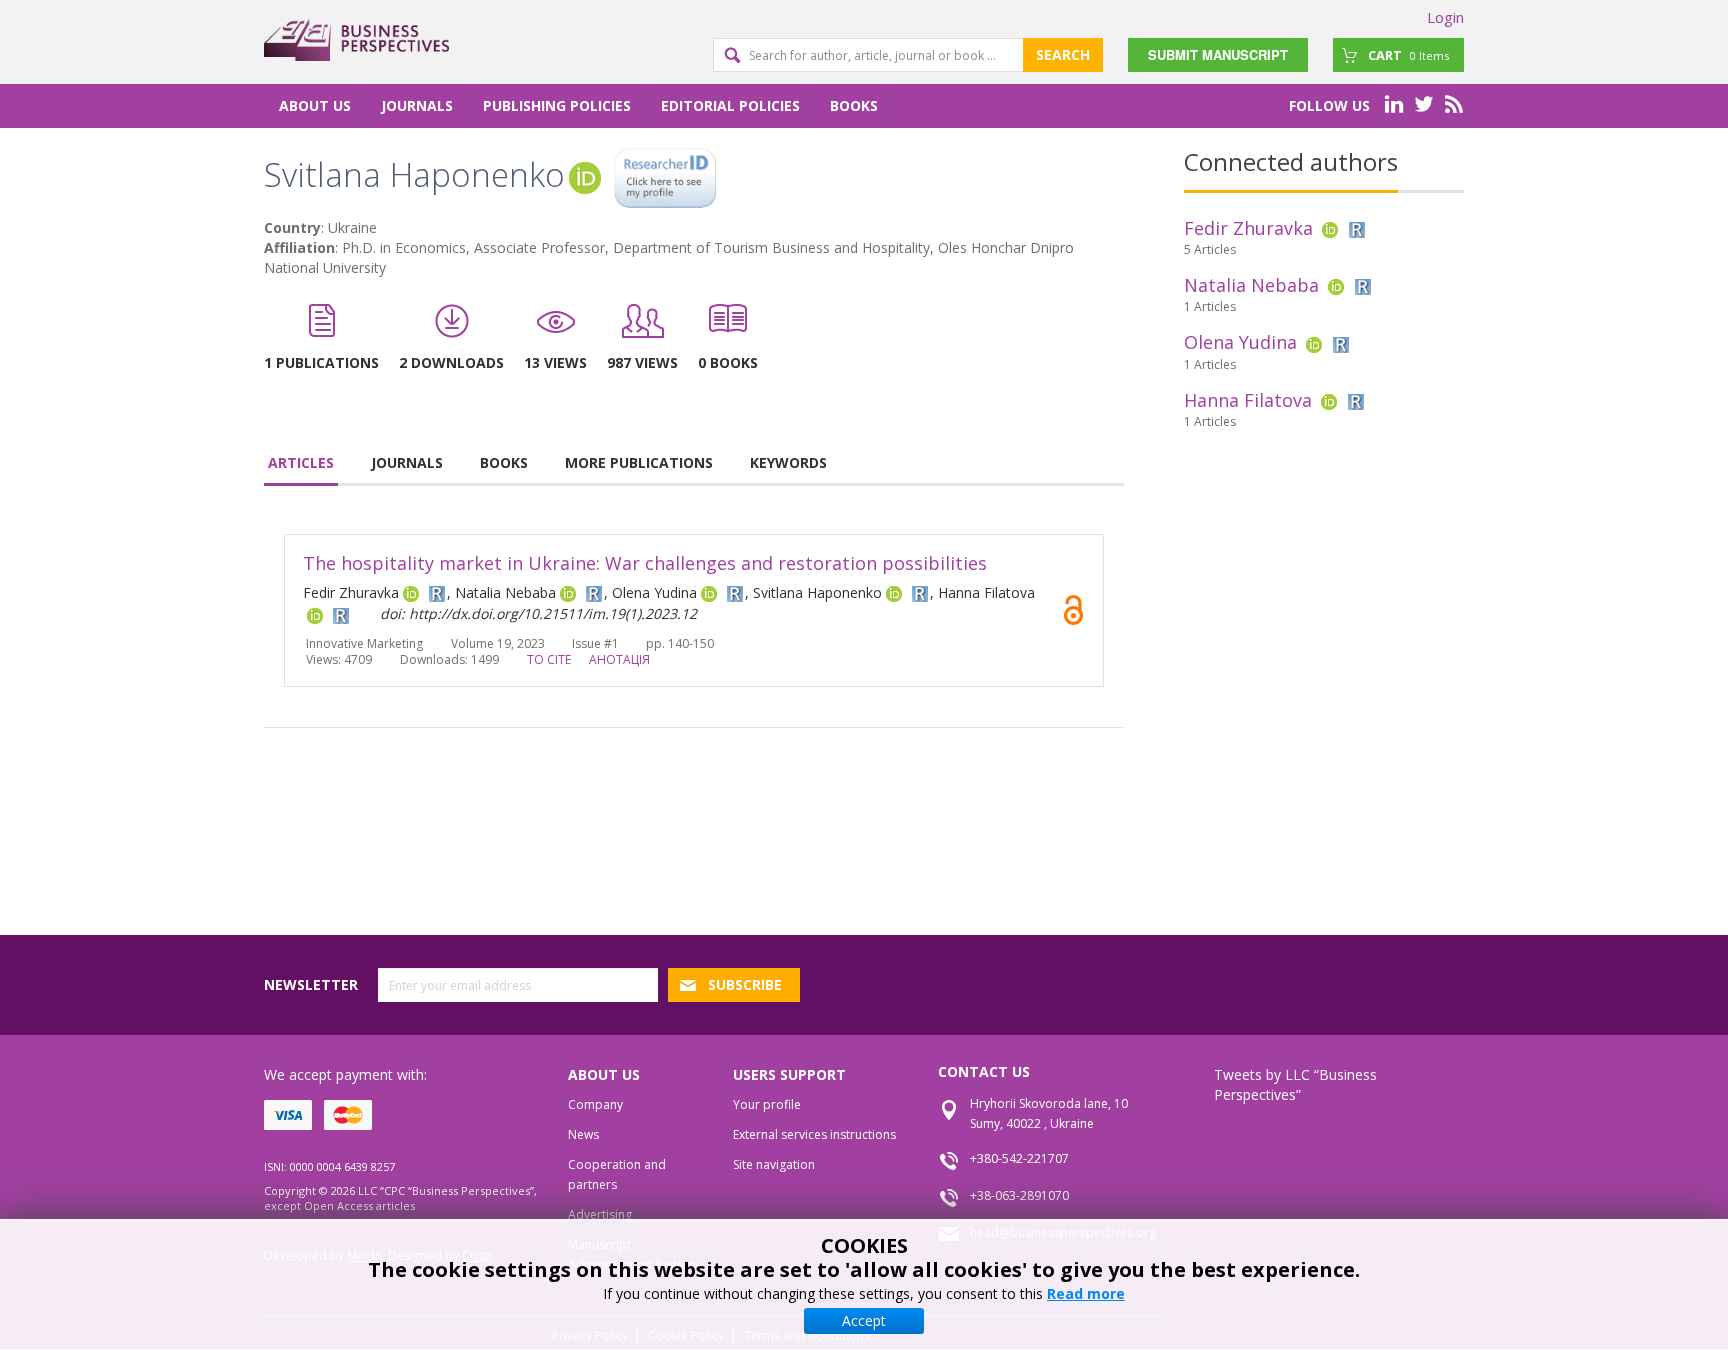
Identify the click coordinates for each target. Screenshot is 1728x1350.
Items (1408, 55)
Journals (417, 105)
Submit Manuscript (1218, 54)
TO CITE (549, 659)
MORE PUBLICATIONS (639, 462)
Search (1063, 54)
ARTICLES (301, 462)
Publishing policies (557, 105)
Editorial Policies (730, 105)
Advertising (600, 1214)
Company (595, 1104)
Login (1445, 17)
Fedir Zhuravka (1248, 228)
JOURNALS (407, 462)
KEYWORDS (788, 462)
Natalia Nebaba (1251, 285)
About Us (315, 105)
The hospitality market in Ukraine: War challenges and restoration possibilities (645, 563)
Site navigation (774, 1164)
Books (854, 105)
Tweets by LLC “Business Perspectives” (1295, 1084)
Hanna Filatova (1248, 400)
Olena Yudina (1240, 342)
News (583, 1134)
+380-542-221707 (1019, 1158)
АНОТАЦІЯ (619, 659)
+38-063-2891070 (1019, 1195)
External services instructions (814, 1134)
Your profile (767, 1104)
